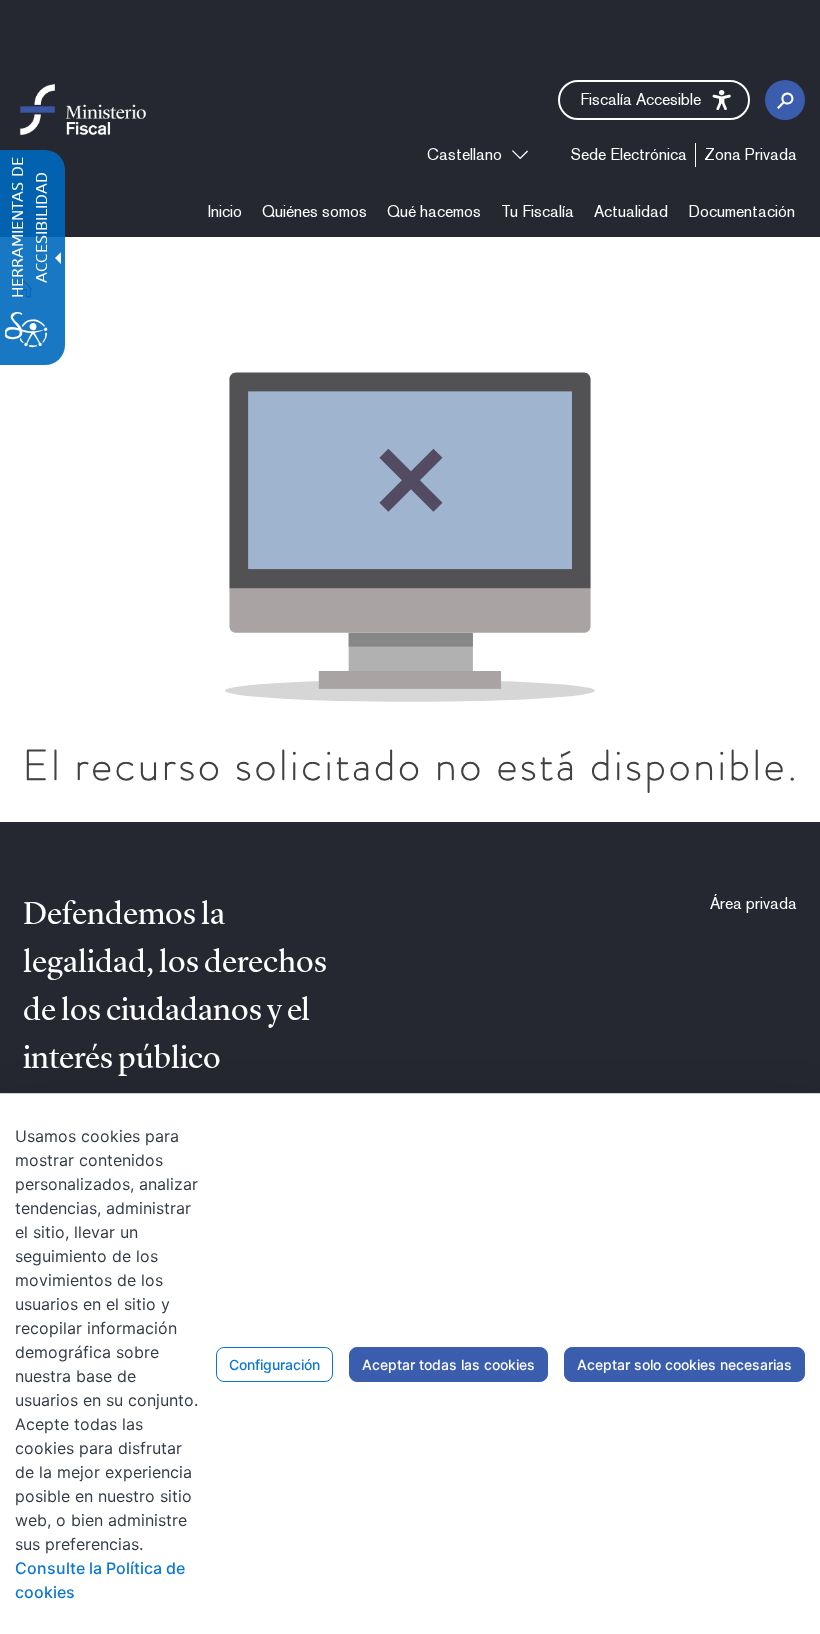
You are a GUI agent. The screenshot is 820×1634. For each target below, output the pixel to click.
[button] (654, 100)
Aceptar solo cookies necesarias (684, 1364)
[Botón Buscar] (785, 100)
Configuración (274, 1364)
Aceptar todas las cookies (448, 1364)
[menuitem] (225, 212)
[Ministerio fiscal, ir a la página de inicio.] (83, 108)
